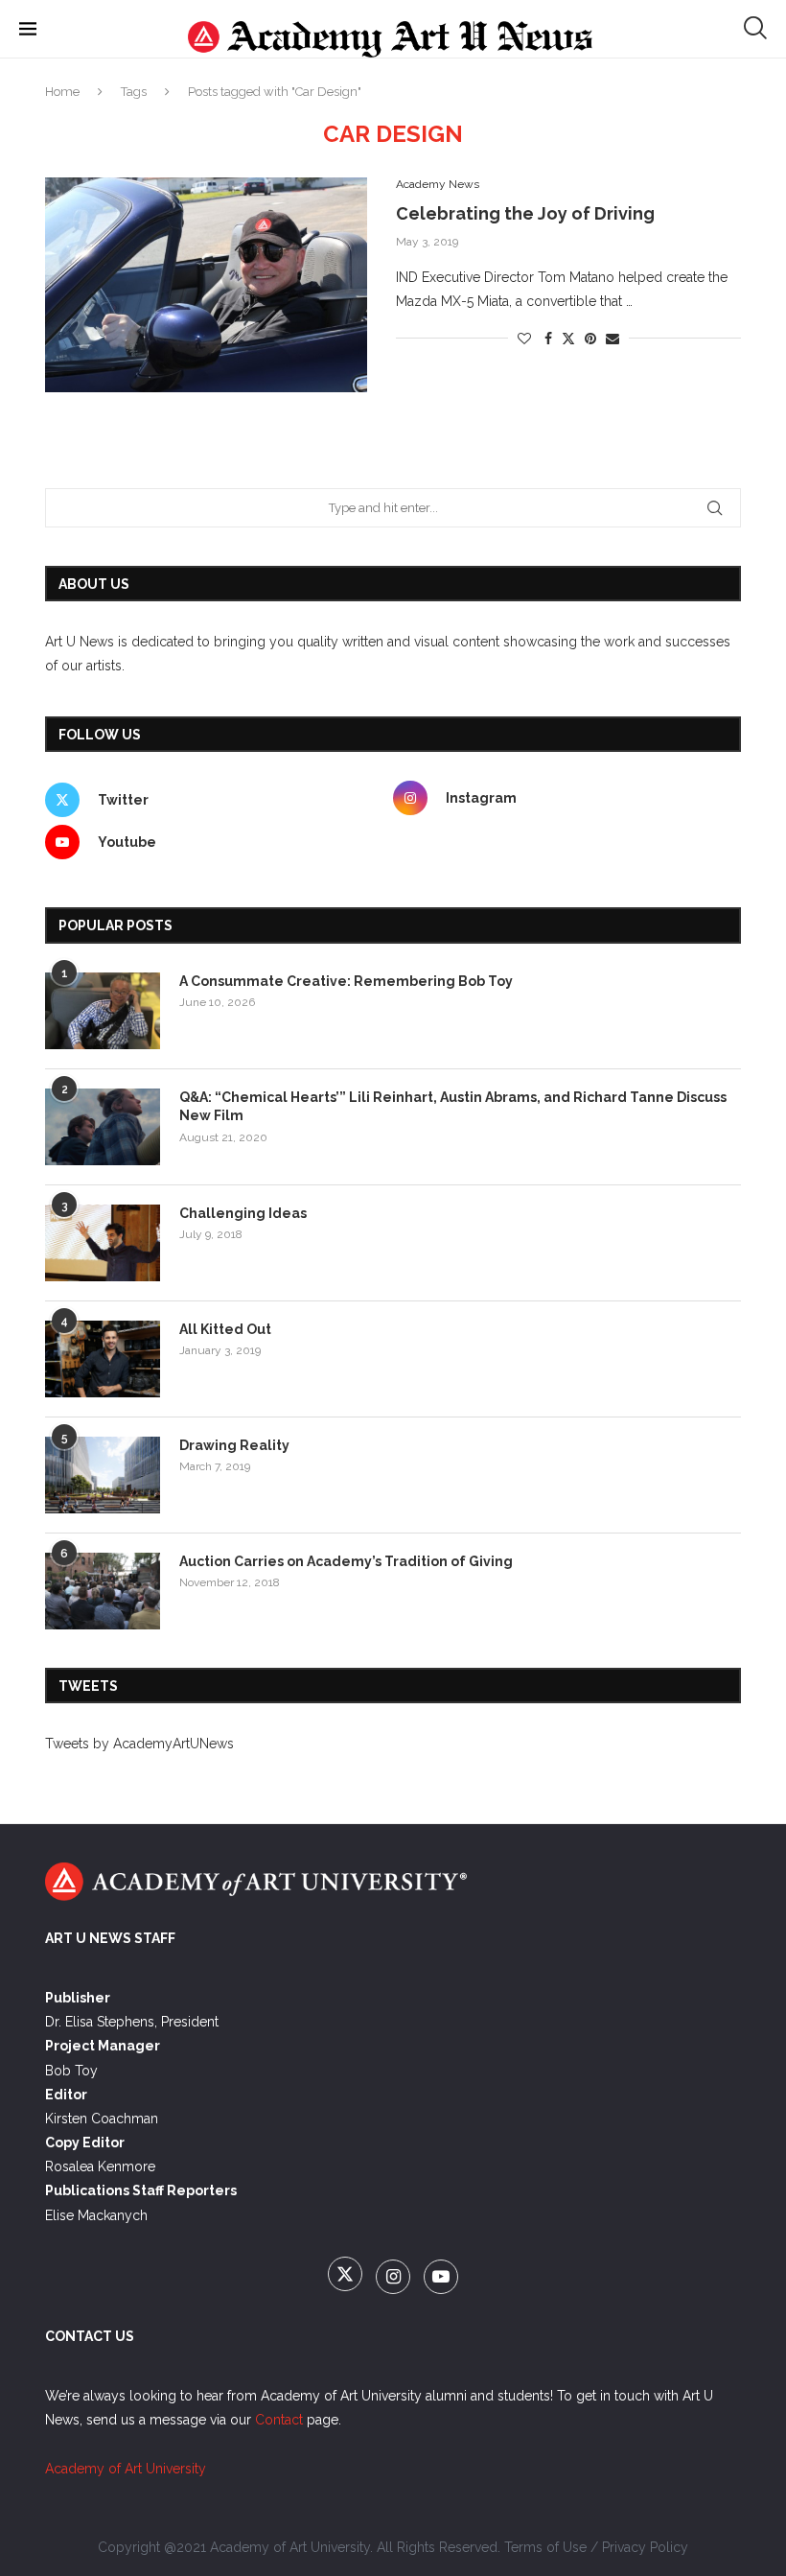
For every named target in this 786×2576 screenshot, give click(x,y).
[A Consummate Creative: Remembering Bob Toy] (103, 1011)
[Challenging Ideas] (103, 1243)
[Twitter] (347, 2278)
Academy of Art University (126, 2469)
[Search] (755, 28)
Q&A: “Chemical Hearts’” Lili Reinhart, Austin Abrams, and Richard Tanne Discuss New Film (453, 1107)
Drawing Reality (234, 1445)
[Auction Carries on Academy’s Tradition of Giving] (103, 1591)
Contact (279, 2420)
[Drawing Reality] (103, 1475)
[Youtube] (441, 2278)
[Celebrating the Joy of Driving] (206, 285)
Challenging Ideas (243, 1213)
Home (62, 92)
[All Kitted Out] (103, 1359)
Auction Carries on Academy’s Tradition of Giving (346, 1561)
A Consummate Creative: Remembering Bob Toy (346, 981)
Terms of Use (545, 2547)
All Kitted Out (225, 1329)
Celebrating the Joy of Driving (525, 213)
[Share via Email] (613, 339)
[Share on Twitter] (568, 338)
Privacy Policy (645, 2547)
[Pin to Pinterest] (590, 339)
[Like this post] (524, 339)
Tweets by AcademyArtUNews (139, 1744)
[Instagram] (395, 2278)
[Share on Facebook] (548, 339)
